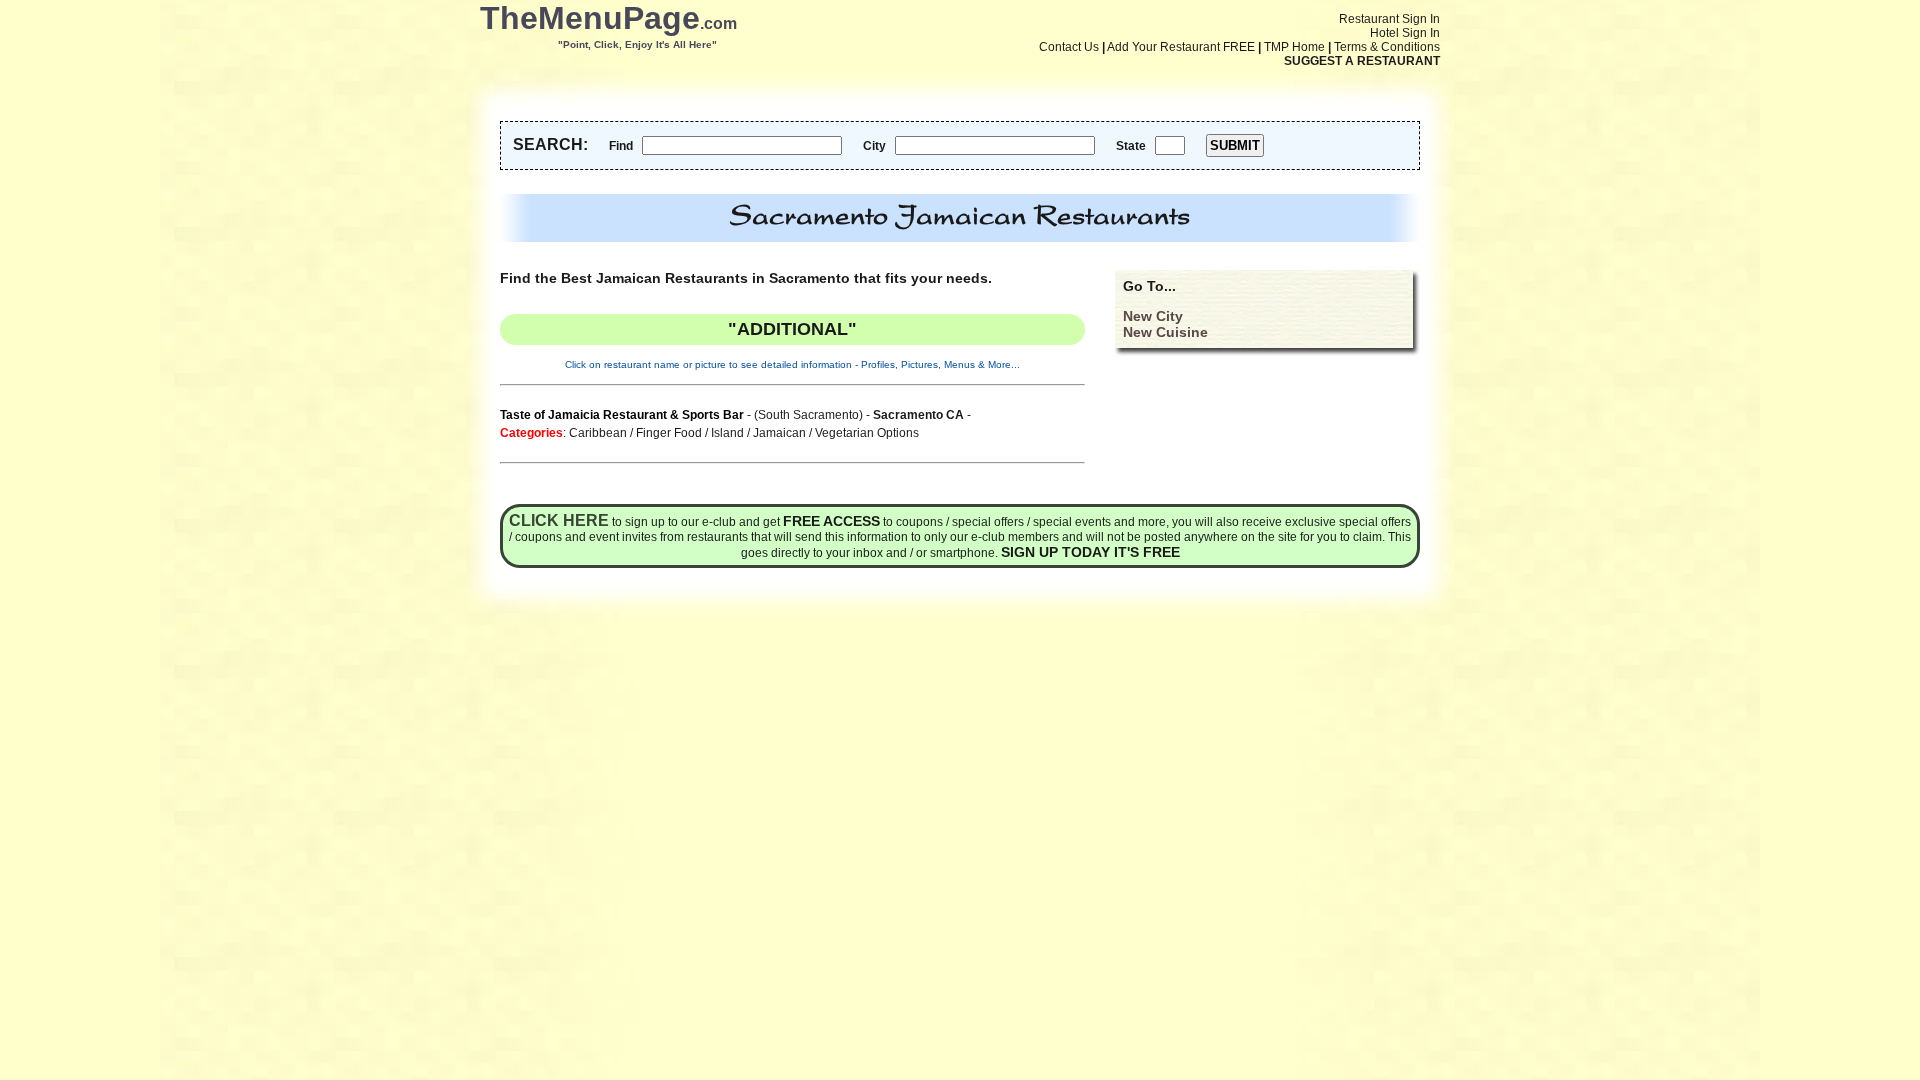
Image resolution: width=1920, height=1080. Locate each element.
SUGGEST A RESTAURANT (1362, 61)
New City (1153, 316)
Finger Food (669, 433)
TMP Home (1294, 47)
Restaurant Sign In (1389, 19)
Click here (559, 520)
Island (727, 433)
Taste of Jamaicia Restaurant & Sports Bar (622, 415)
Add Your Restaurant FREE (1181, 47)
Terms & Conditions (1387, 47)
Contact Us (1069, 47)
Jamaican (779, 433)
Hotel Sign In (1405, 33)
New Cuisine (1165, 332)
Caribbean (598, 433)
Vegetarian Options (867, 433)
